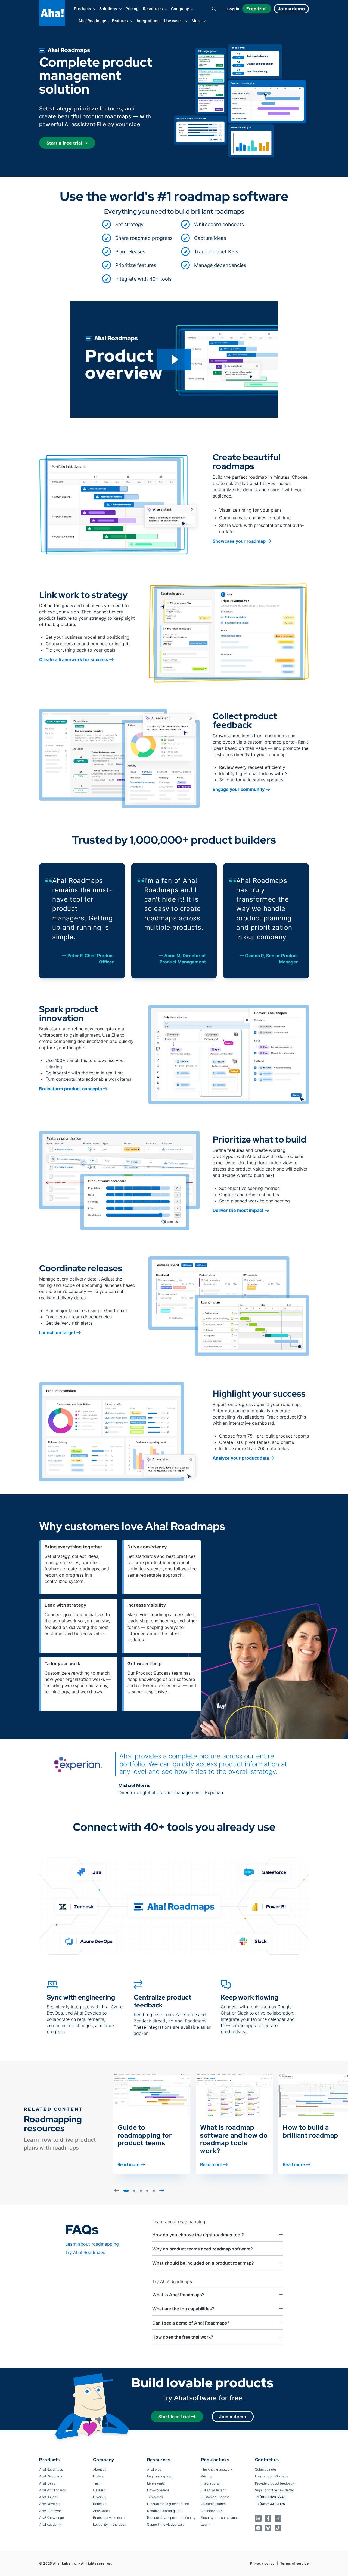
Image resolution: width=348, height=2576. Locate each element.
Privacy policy (262, 2563)
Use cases (173, 21)
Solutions (108, 9)
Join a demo (233, 2417)
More (197, 21)
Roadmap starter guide (164, 2511)
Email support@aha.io (271, 2476)
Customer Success (215, 2497)
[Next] (162, 2190)
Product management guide (168, 2504)
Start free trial (174, 2417)
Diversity (100, 2497)
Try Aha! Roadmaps (85, 2252)
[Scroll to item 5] (154, 2191)
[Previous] (117, 2190)
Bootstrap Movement (109, 2518)
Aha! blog (154, 2469)
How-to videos (158, 2490)
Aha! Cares (101, 2511)
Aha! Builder (48, 2497)
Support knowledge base (166, 2524)
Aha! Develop (49, 2504)
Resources (153, 9)
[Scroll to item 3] (141, 2191)
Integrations (148, 21)
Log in (233, 9)
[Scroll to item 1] (126, 2191)
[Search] (214, 9)
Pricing (132, 9)
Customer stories (214, 2504)
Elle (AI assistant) (214, 2490)
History (98, 2476)
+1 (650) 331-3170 (270, 2504)
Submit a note (265, 2469)
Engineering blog (160, 2476)
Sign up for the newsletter (274, 2490)
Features (120, 21)
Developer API (212, 2511)
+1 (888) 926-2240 (270, 2497)
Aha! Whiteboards (52, 2490)
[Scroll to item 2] (134, 2191)
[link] (137, 225)
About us (100, 2469)
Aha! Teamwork (51, 2511)
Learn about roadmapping (92, 2244)
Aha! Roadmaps (93, 21)
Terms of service (295, 2563)
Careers (99, 2490)
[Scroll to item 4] (147, 2191)
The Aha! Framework (217, 2469)
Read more (128, 2164)
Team (97, 2483)
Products (83, 9)
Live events (156, 2483)
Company (180, 9)
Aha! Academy (50, 2524)
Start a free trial (65, 143)
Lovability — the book (109, 2524)
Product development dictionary (171, 2518)
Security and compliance (220, 2518)
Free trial (257, 9)
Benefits (99, 2504)
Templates (155, 2497)
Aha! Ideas (47, 2483)
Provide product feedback (275, 2483)
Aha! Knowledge (52, 2518)
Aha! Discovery (51, 2476)
